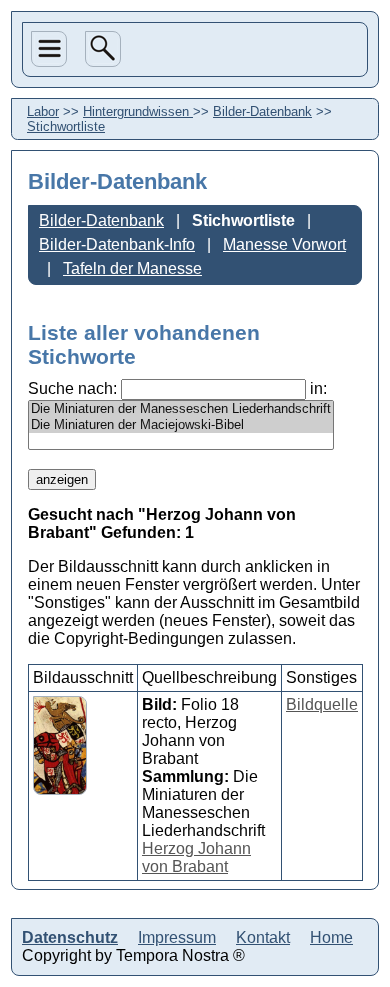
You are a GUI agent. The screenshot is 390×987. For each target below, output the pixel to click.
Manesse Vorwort (284, 244)
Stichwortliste (243, 220)
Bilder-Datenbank (262, 111)
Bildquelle (322, 704)
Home (51, 283)
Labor (51, 213)
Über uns (47, 132)
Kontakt (263, 937)
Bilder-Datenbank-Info (117, 244)
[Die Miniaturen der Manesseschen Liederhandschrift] (181, 409)
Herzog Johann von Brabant (196, 857)
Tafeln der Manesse (132, 268)
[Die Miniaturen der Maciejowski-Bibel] (181, 425)
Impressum (177, 937)
